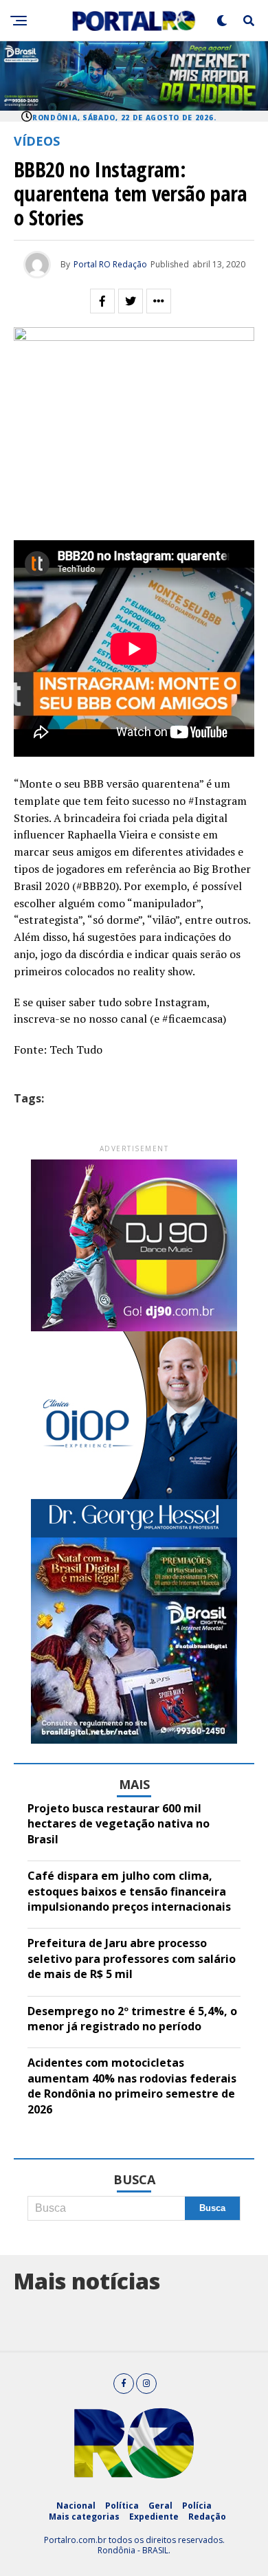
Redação (207, 2517)
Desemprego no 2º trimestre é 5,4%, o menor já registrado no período (132, 2019)
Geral (160, 2506)
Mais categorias (84, 2517)
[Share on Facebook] (102, 301)
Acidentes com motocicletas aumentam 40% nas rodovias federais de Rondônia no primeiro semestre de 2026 (132, 2086)
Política (122, 2506)
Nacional (76, 2506)
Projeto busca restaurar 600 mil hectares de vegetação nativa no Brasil (119, 1824)
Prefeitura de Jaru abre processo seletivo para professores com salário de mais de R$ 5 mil (132, 1958)
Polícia (197, 2506)
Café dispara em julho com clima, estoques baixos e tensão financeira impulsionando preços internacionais (129, 1891)
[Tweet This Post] (131, 301)
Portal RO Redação (110, 264)
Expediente (154, 2517)
